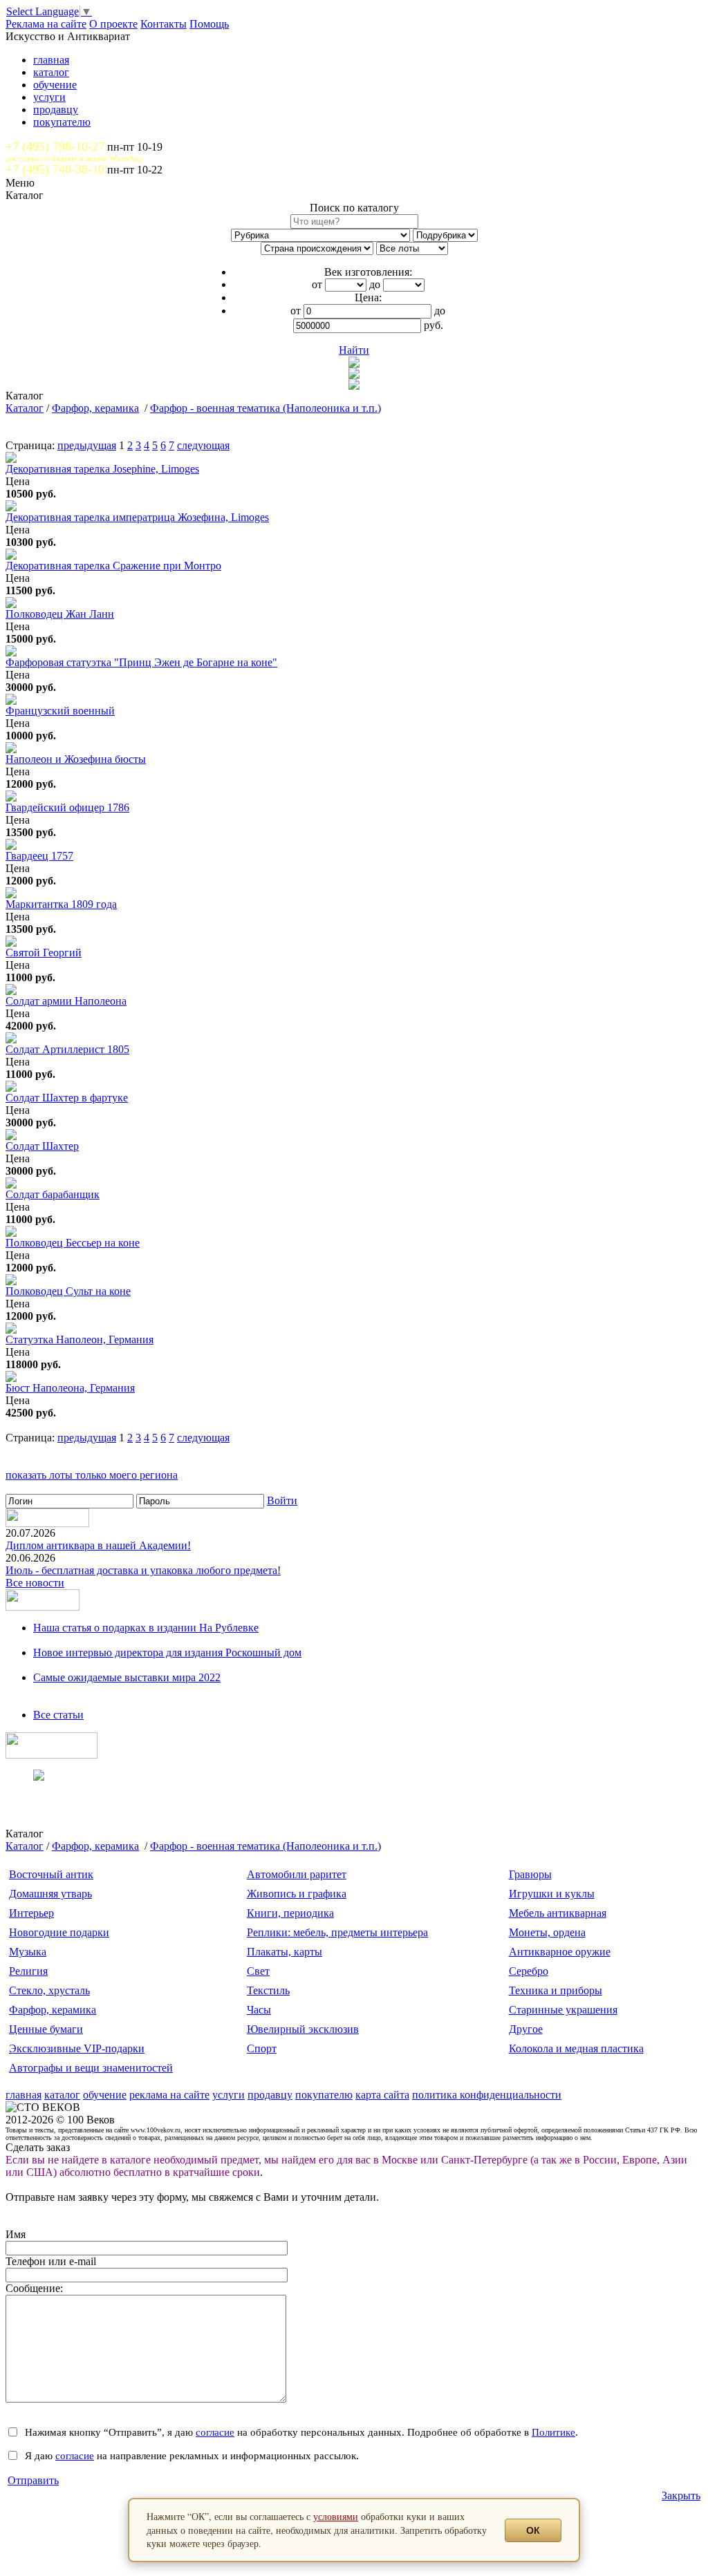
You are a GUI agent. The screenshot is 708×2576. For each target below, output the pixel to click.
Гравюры (530, 1874)
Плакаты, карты (285, 1952)
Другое (526, 2029)
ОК (533, 2530)
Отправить (33, 2480)
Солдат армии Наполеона (66, 1001)
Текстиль (268, 1990)
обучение (55, 85)
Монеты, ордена (547, 1932)
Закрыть (681, 2495)
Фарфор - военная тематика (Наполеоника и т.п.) (265, 408)
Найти (354, 350)
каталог (51, 72)
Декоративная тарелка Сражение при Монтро (113, 566)
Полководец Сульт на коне (68, 1291)
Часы (259, 2010)
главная (51, 60)
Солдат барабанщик (53, 1194)
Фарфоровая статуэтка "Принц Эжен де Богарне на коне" (141, 662)
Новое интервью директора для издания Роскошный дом (167, 1652)
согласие (215, 2432)
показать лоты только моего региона (92, 1475)
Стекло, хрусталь (49, 1990)
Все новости (35, 1583)
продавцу (56, 110)
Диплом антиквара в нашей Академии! (98, 1545)
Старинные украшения (563, 2010)
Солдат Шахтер (42, 1146)
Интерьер (31, 1913)
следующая (203, 445)
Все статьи (58, 1715)
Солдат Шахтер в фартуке (67, 1098)
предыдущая (87, 445)
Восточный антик (51, 1874)
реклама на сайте (169, 2095)
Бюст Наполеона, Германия (70, 1388)
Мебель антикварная (558, 1913)
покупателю (62, 122)
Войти (282, 1500)
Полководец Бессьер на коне (73, 1243)
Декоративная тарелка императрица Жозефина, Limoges (137, 517)
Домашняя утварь (50, 1894)
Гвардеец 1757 (39, 856)
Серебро (529, 1971)
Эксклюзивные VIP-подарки (77, 2048)
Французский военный (60, 711)
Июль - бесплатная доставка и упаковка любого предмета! (143, 1570)
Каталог (25, 408)
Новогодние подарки (59, 1932)
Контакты (164, 24)
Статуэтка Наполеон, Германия (80, 1339)
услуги (49, 97)
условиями (336, 2516)
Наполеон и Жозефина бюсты (76, 759)
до (375, 284)
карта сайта (382, 2095)
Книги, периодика (290, 1913)
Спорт (262, 2048)
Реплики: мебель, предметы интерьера (337, 1932)
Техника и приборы (556, 1990)
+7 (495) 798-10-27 (55, 146)
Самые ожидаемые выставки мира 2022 (127, 1677)
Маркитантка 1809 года (61, 904)
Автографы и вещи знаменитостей (91, 2068)
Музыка (28, 1952)
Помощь (209, 24)
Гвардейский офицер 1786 (67, 807)
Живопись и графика (297, 1894)
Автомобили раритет (297, 1874)
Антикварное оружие (560, 1952)
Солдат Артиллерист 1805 (67, 1049)
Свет (258, 1971)
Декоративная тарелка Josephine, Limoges (102, 469)
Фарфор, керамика (95, 408)
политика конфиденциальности (487, 2095)
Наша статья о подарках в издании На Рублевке (146, 1628)
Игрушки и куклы (552, 1894)
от (317, 284)
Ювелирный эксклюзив (303, 2029)
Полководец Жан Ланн (60, 614)
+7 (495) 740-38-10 (55, 169)
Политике (553, 2432)
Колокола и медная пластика (576, 2048)
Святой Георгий (44, 953)
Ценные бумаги (46, 2029)
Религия (28, 1971)
